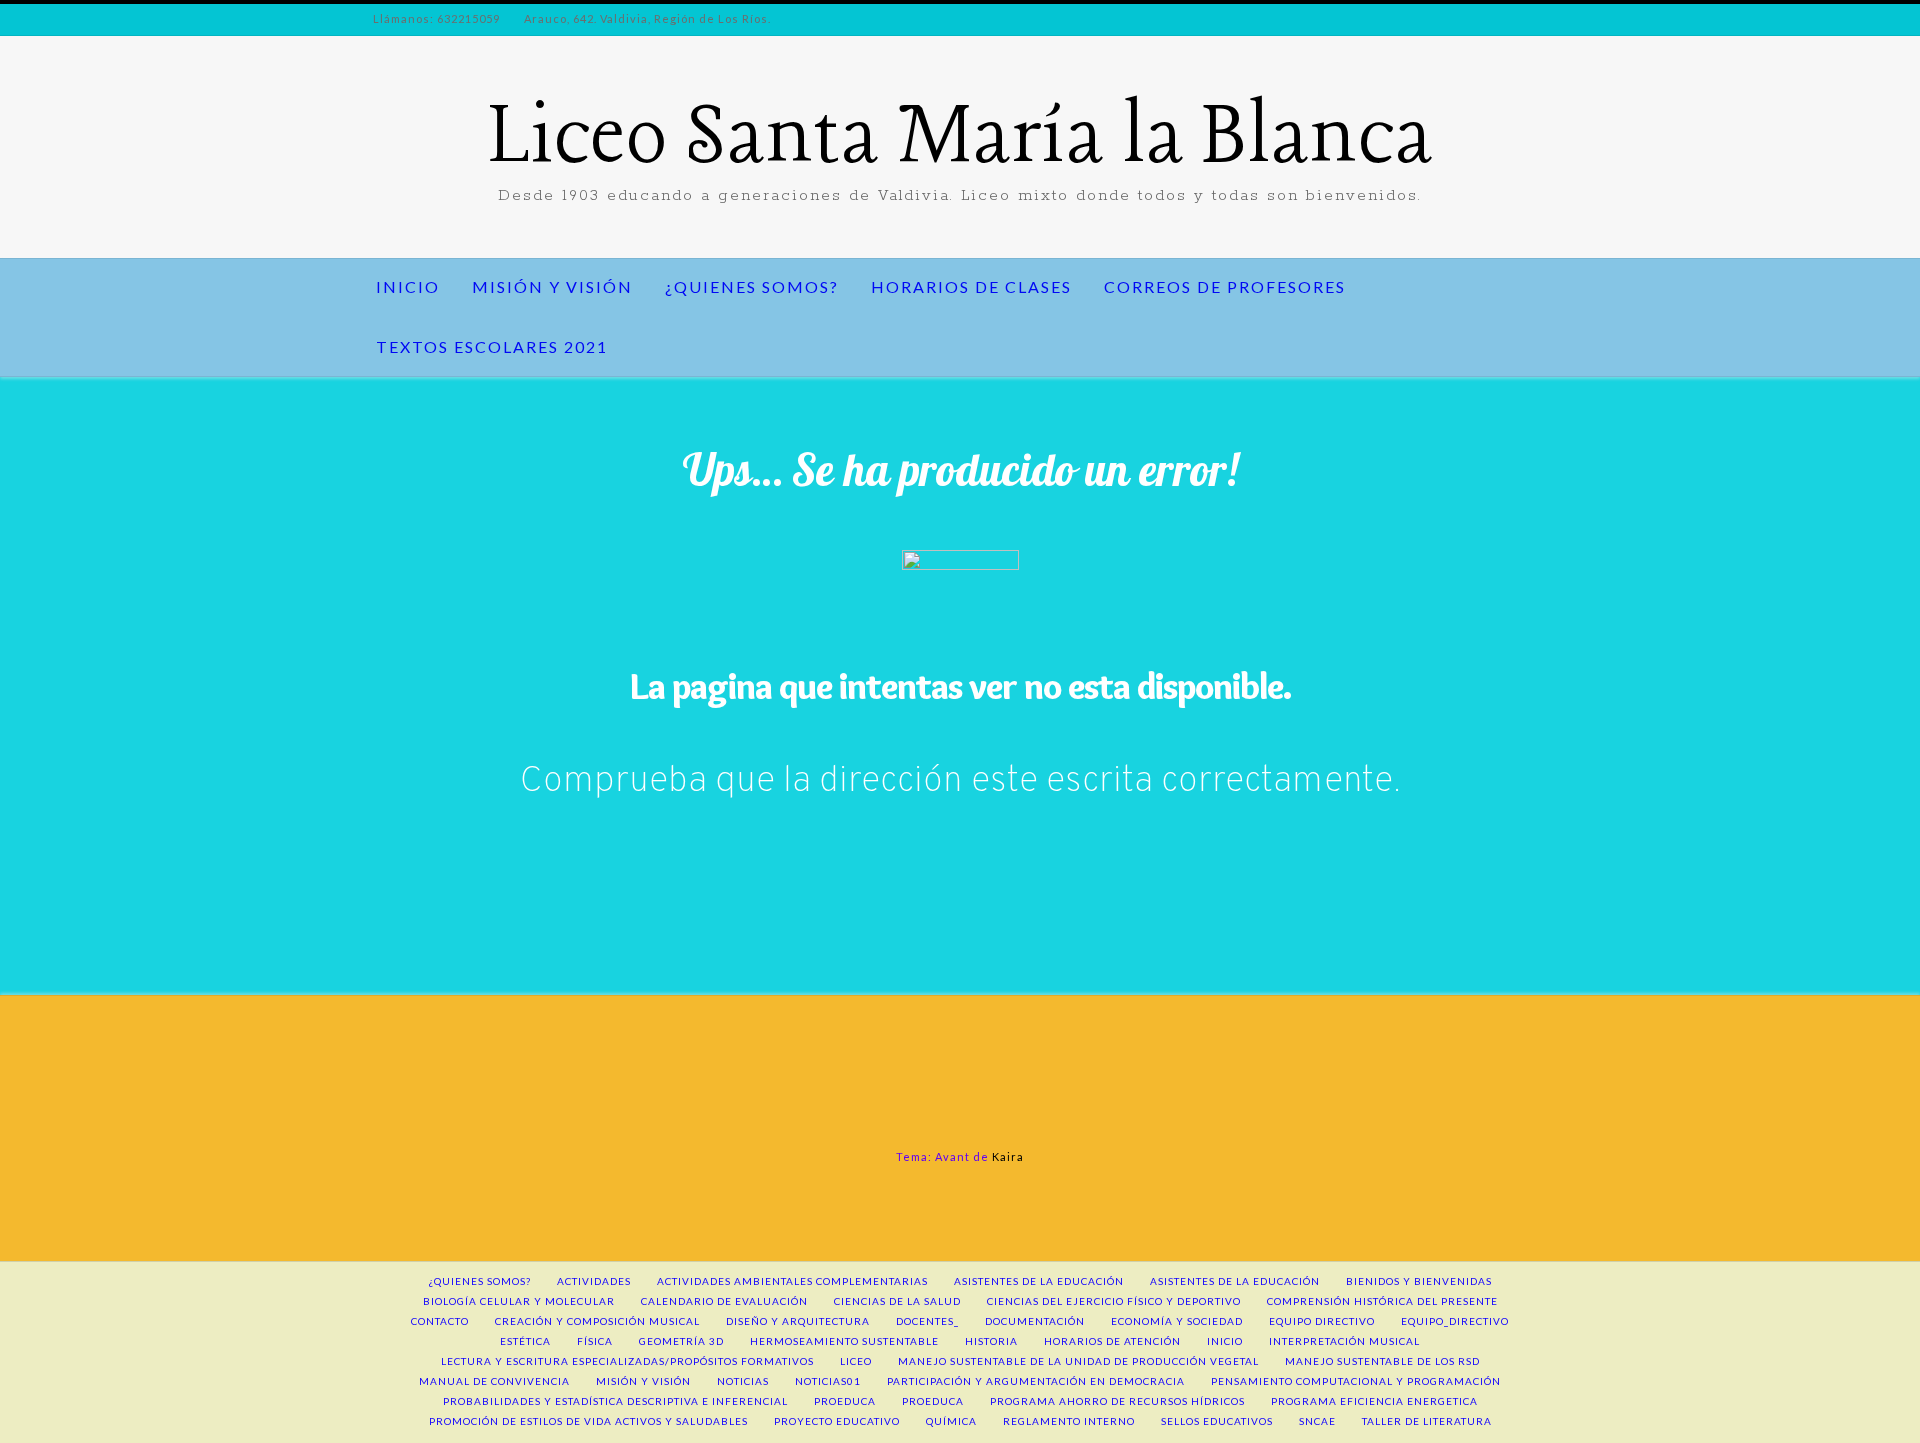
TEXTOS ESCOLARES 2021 (492, 346)
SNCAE (1317, 1421)
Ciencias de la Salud (897, 1301)
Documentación (1035, 1321)
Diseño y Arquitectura (798, 1321)
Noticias (743, 1381)
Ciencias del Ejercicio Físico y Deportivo (1114, 1301)
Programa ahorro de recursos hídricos (1117, 1401)
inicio (1225, 1341)
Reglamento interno (1069, 1421)
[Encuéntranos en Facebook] (372, 148)
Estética (525, 1341)
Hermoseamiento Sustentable (844, 1341)
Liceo (856, 1361)
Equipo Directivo (1322, 1321)
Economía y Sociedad (1177, 1321)
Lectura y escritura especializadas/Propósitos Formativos (627, 1361)
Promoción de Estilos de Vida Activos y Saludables (588, 1421)
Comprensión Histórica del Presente (1382, 1301)
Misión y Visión (552, 286)
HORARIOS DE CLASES (971, 286)
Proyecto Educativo (837, 1421)
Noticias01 (828, 1381)
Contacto (440, 1321)
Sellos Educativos (1217, 1421)
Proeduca (845, 1401)
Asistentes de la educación (1039, 1281)
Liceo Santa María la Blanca (960, 139)
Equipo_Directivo (1455, 1321)
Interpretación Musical (1344, 1341)
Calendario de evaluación (724, 1301)
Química (951, 1421)
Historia (991, 1341)
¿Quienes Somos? (752, 286)
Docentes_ (927, 1321)
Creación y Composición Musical (597, 1321)
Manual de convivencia (494, 1381)
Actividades (594, 1281)
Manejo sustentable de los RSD (1382, 1361)
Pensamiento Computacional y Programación (1356, 1381)
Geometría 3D (681, 1341)
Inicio (408, 286)
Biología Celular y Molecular (519, 1301)
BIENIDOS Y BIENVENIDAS (1419, 1281)
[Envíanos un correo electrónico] (406, 148)
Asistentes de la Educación (1235, 1281)
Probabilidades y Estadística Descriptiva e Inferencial (615, 1401)
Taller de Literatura (1427, 1421)
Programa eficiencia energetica (1374, 1401)
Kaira (1008, 1156)
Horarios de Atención (1112, 1341)
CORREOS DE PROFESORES (1225, 286)
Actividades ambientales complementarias (792, 1281)
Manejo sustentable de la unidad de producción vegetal (1078, 1361)
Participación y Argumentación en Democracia (1036, 1381)
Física (595, 1341)
